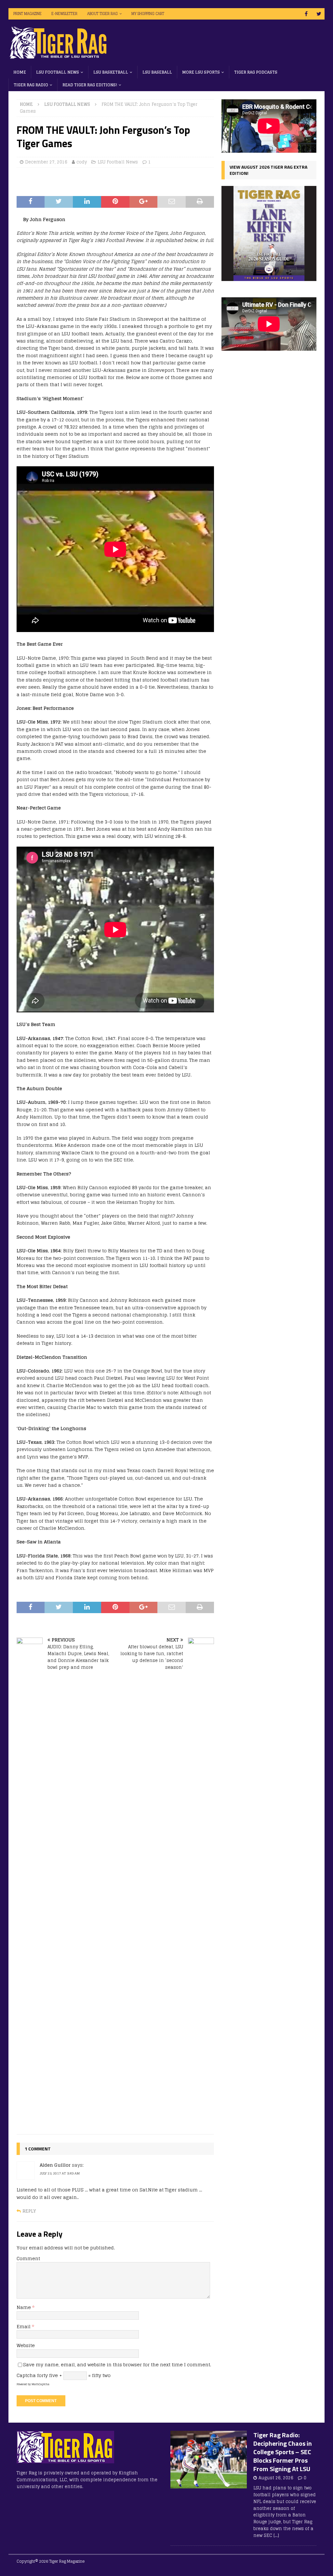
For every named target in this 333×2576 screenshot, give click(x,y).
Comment (28, 2258)
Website (26, 2345)
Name (24, 2307)
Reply (29, 2211)
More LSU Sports (201, 72)
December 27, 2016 (46, 162)
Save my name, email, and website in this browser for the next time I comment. (117, 2365)
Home (20, 72)
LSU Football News (58, 72)
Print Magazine (27, 14)
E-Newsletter (64, 14)
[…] (276, 2535)
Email (24, 2326)
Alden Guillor (55, 2165)
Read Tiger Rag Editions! (90, 85)
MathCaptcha (40, 2384)
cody (82, 162)
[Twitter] (319, 14)
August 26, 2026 (276, 2478)
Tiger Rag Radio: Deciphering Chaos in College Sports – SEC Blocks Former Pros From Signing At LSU (283, 2452)
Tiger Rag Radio (31, 85)
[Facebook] (306, 14)
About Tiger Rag (102, 14)
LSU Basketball (111, 72)
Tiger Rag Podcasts (256, 72)
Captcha (26, 2375)
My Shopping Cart (148, 14)
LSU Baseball (157, 72)
